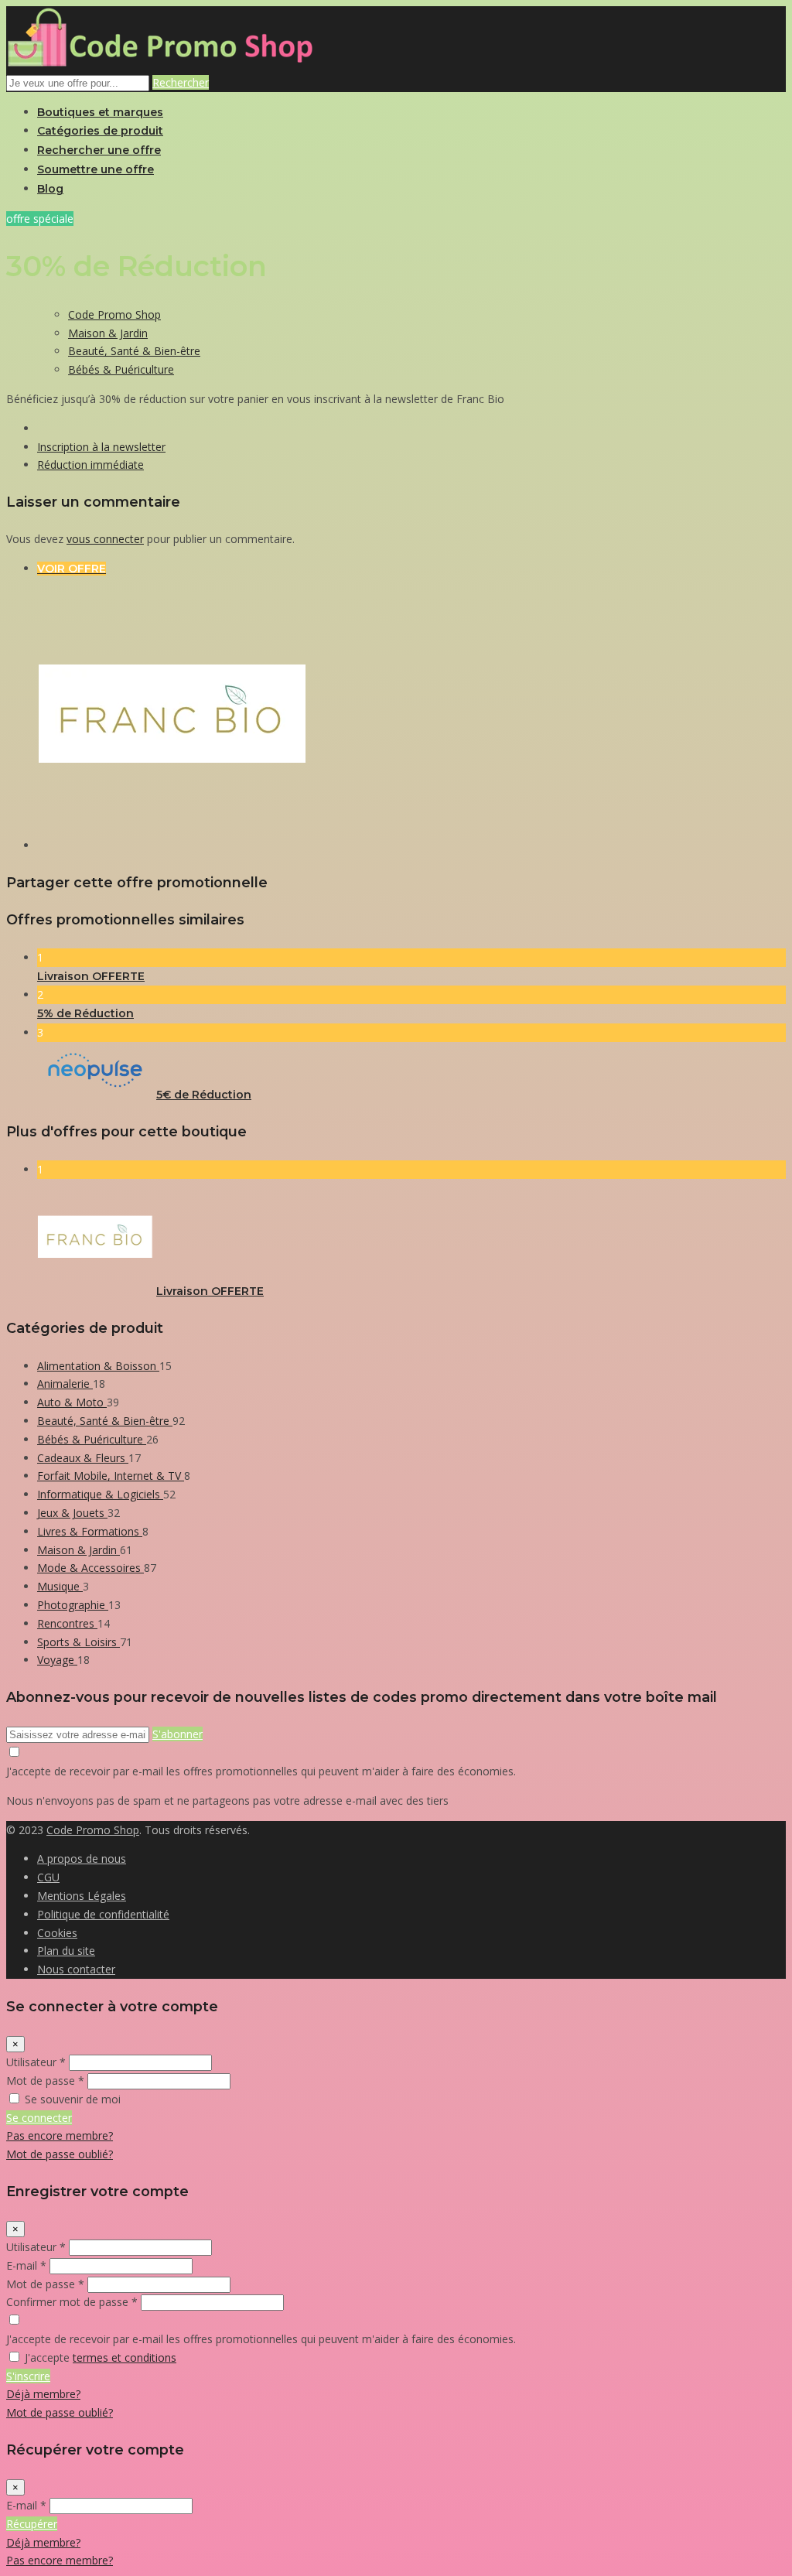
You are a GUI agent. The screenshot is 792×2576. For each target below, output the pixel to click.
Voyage (57, 1660)
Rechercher (181, 82)
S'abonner (178, 1734)
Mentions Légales (82, 1896)
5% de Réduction (85, 1013)
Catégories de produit (100, 131)
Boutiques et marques (100, 112)
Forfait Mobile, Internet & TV (111, 1476)
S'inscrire (28, 2376)
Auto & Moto (72, 1402)
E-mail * (26, 2265)
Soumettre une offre (96, 169)
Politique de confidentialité (103, 1914)
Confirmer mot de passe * (72, 2302)
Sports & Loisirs (79, 1642)
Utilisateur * (36, 2062)
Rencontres (67, 1623)
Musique (60, 1586)
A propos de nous (82, 1859)
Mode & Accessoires (90, 1568)
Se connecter (39, 2118)
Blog (50, 189)
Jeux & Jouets (72, 1513)
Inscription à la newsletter (101, 447)
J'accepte (101, 2357)
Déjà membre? (43, 2394)
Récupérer (32, 2524)
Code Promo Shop (114, 314)
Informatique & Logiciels (100, 1494)
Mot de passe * (45, 2081)
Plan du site (66, 1951)
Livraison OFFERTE (91, 976)
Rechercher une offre (99, 150)
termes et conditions (125, 2357)
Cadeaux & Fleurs (83, 1458)
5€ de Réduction (204, 1095)
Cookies (57, 1933)
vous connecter (105, 539)
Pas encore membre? (60, 2135)
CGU (48, 1877)
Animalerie (65, 1384)
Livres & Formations (90, 1531)
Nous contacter (76, 1969)
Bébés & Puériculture (121, 369)
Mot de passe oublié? (60, 2154)
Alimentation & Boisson (98, 1366)
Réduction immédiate (90, 465)
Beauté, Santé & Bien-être (134, 351)
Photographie (73, 1605)
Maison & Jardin (108, 333)
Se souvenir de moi (73, 2099)
